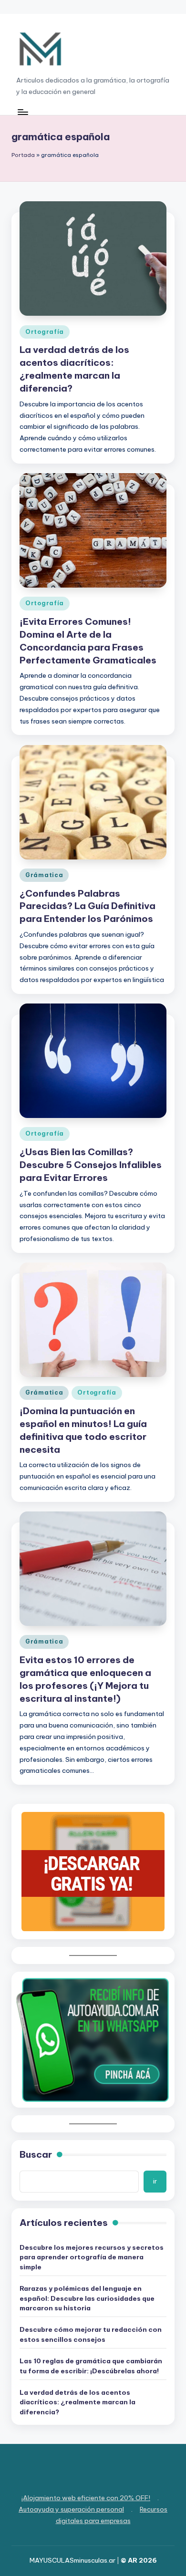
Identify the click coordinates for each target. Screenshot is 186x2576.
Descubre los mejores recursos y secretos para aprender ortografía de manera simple (92, 2257)
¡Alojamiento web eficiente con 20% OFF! (86, 2498)
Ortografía (45, 332)
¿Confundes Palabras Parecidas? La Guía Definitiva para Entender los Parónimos (88, 906)
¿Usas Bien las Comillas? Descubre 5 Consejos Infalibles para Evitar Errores (91, 1165)
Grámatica (44, 875)
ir (155, 2181)
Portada (23, 155)
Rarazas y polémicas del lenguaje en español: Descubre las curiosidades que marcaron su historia (87, 2298)
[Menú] (22, 112)
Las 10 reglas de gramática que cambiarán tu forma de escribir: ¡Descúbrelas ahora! (91, 2366)
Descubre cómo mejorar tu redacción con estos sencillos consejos (91, 2334)
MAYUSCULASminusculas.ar (72, 2560)
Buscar (36, 2154)
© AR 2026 (139, 2560)
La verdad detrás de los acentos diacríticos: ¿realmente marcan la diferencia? (77, 2402)
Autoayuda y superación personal (71, 2509)
